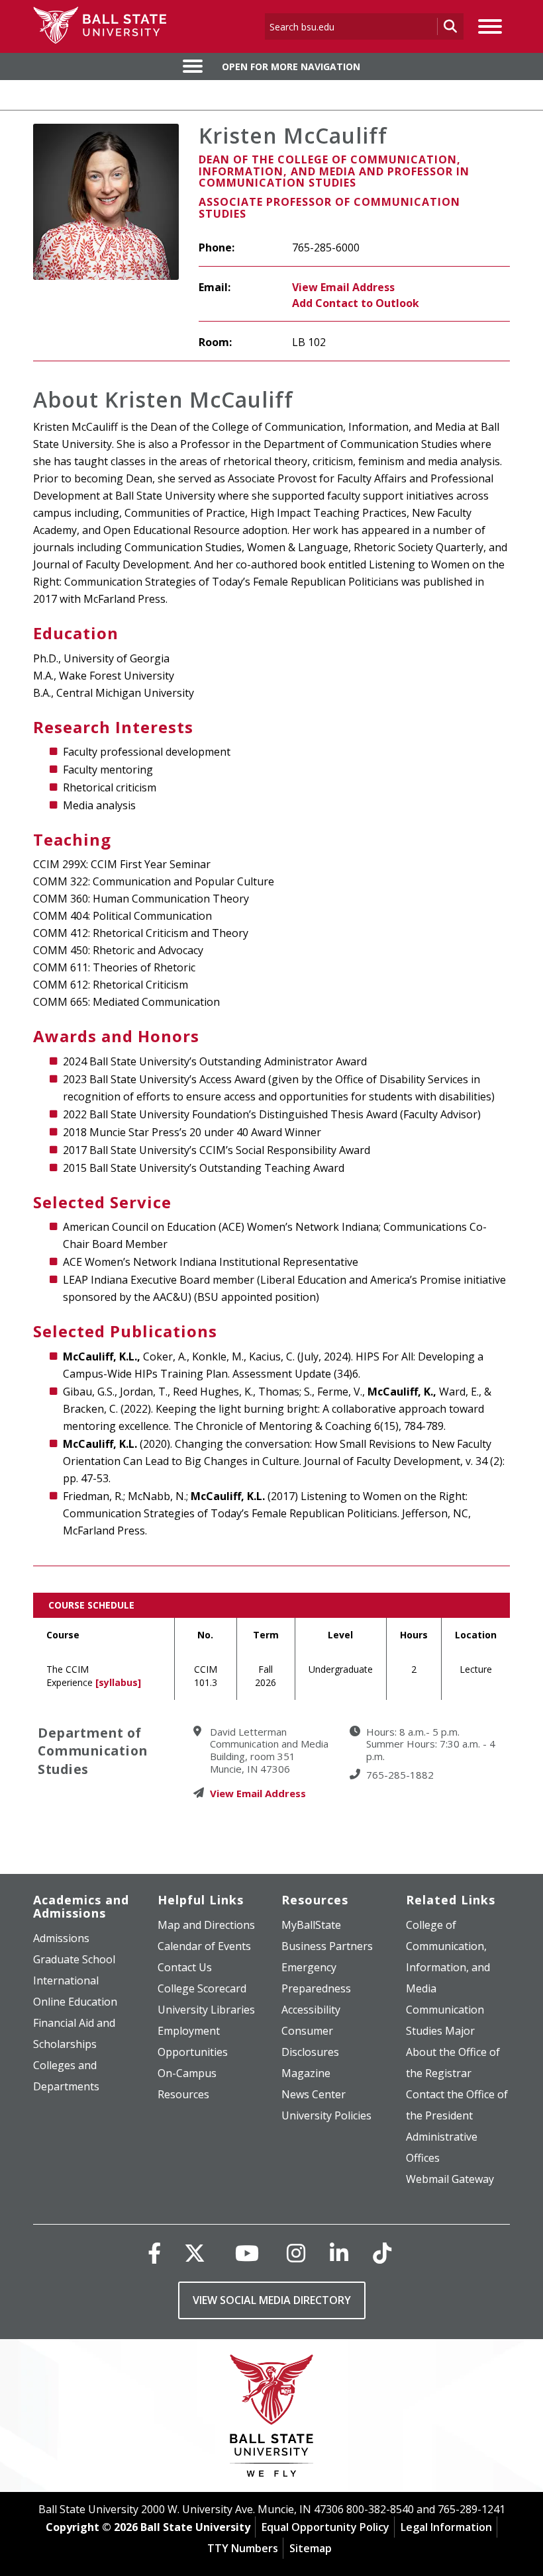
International (66, 1980)
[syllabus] (118, 1682)
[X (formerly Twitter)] (195, 2253)
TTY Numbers (243, 2548)
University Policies (326, 2115)
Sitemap (311, 2548)
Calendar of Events (204, 1946)
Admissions (61, 1938)
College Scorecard (202, 1988)
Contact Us (185, 1967)
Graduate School (74, 1959)
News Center (314, 2094)
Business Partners (327, 1946)
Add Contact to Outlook (356, 303)
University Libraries (206, 2010)
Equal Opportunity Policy (325, 2527)
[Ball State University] (272, 2419)
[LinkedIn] (339, 2253)
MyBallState (311, 1925)
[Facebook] (154, 2253)
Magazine (306, 2073)
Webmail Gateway (450, 2179)
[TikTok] (382, 2253)
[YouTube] (247, 2253)
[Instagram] (296, 2253)
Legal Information (446, 2527)
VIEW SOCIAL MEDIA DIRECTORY (272, 2300)
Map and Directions (206, 1925)
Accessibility (311, 2010)
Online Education (75, 2002)
